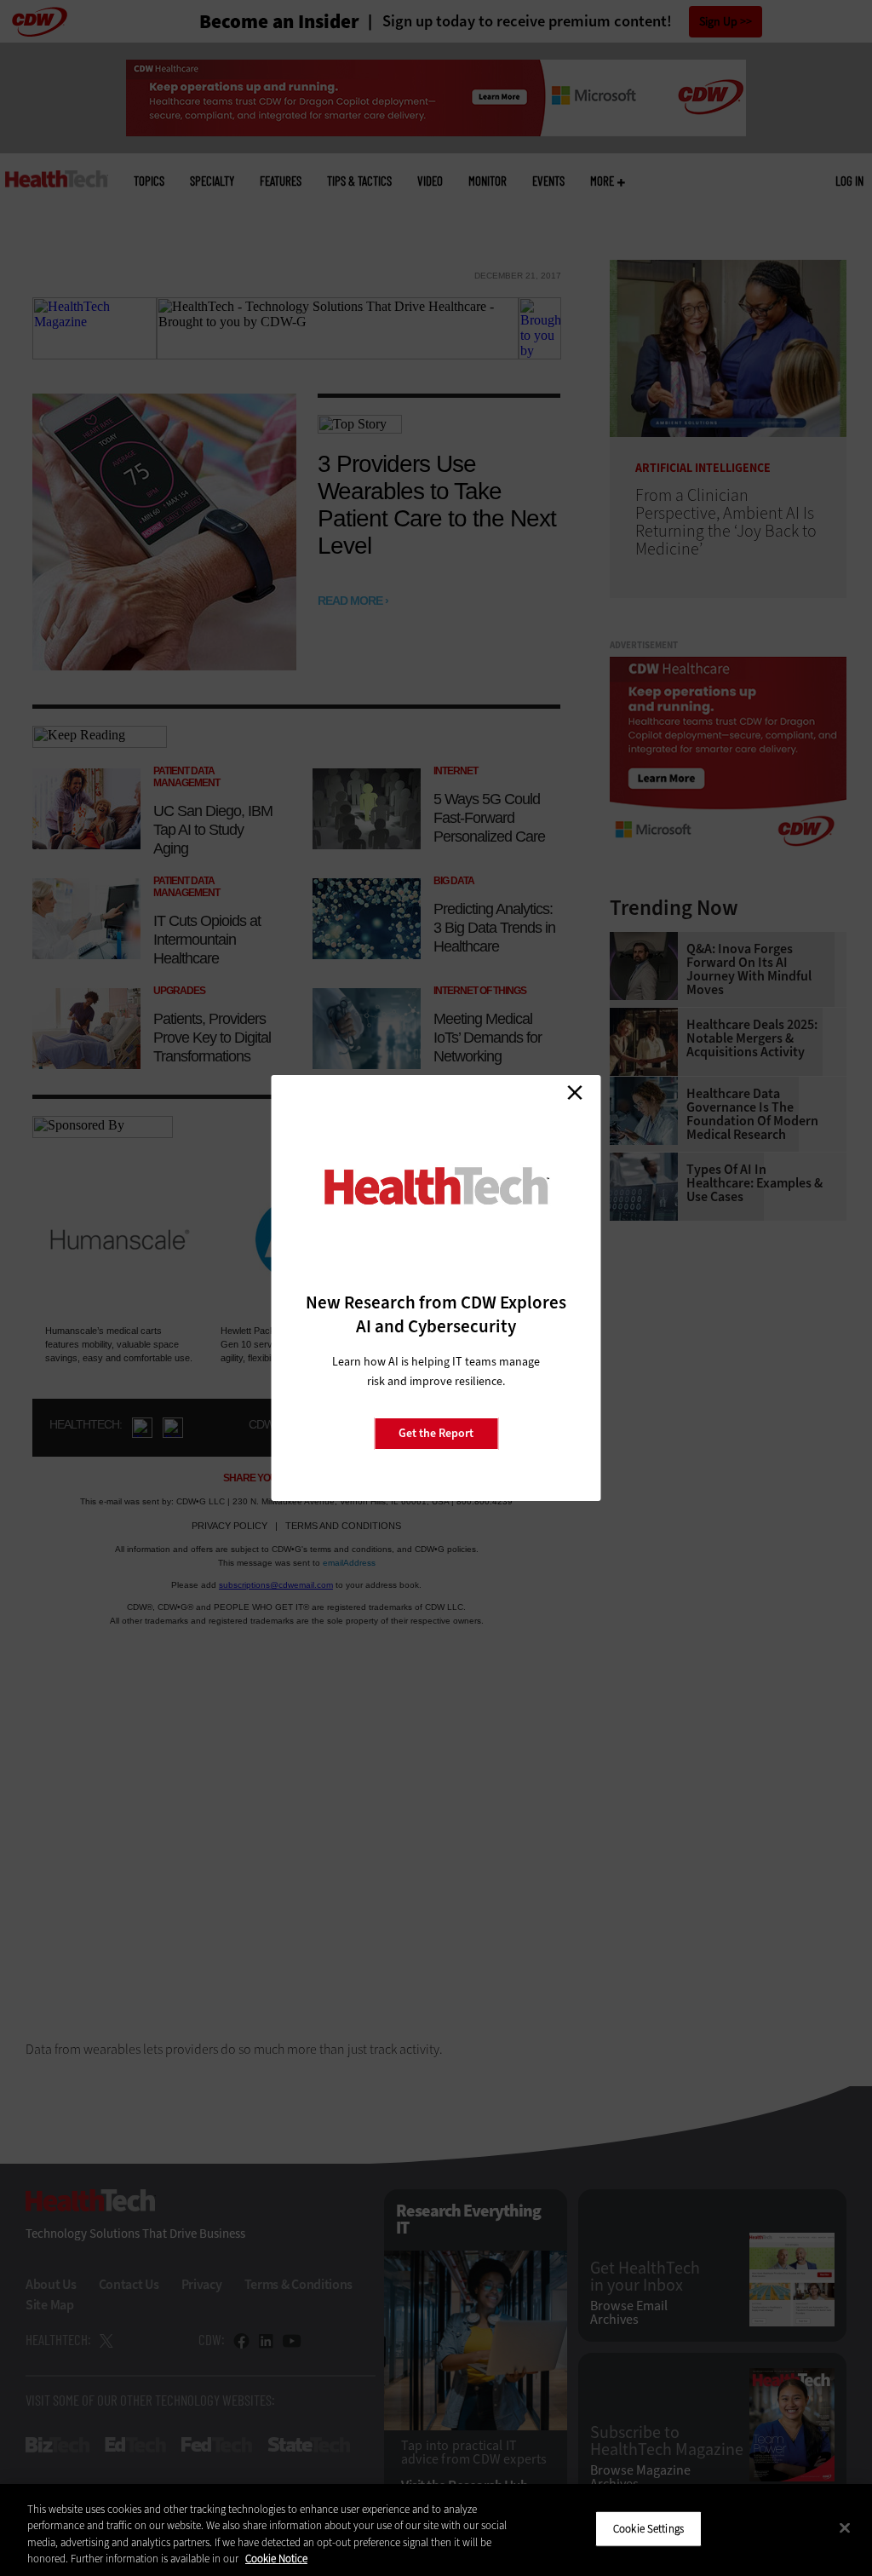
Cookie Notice (276, 2559)
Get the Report (436, 1433)
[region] (436, 2530)
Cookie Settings (648, 2529)
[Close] (845, 2527)
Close (575, 1092)
